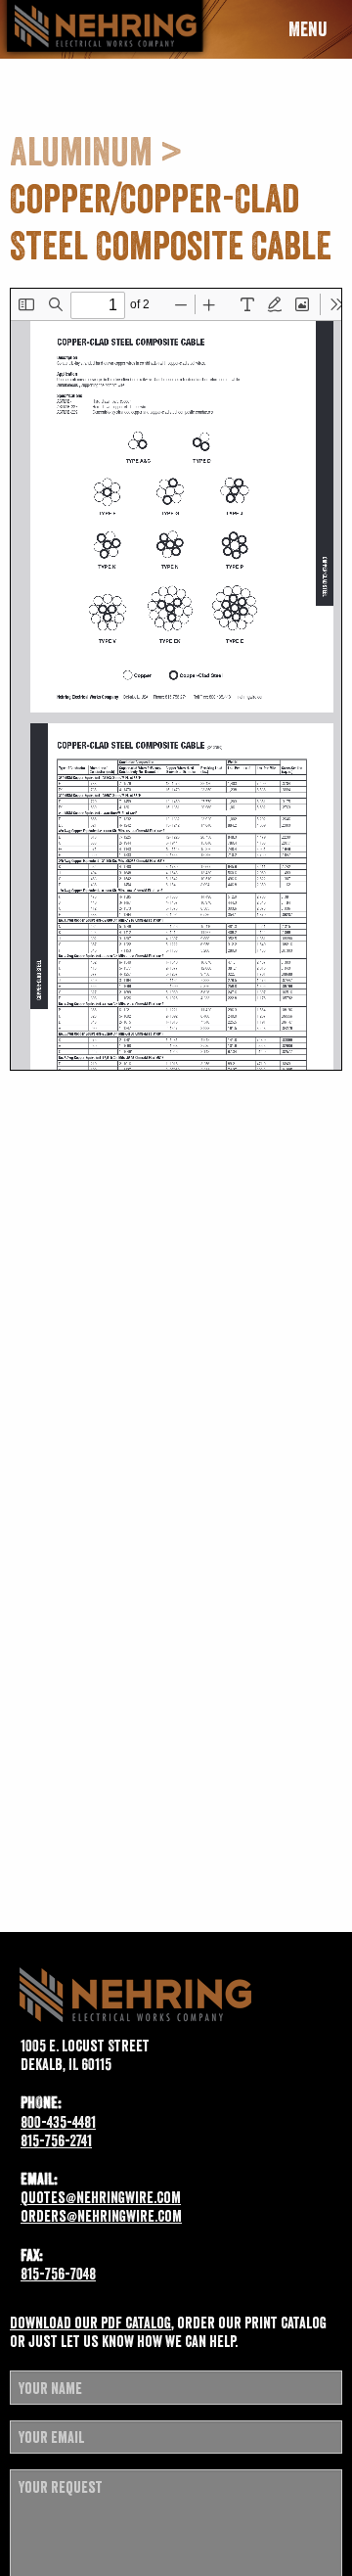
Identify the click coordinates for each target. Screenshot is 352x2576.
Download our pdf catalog (90, 2323)
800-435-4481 (58, 2122)
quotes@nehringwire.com (101, 2197)
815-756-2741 (56, 2140)
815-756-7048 (58, 2274)
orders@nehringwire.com (101, 2216)
